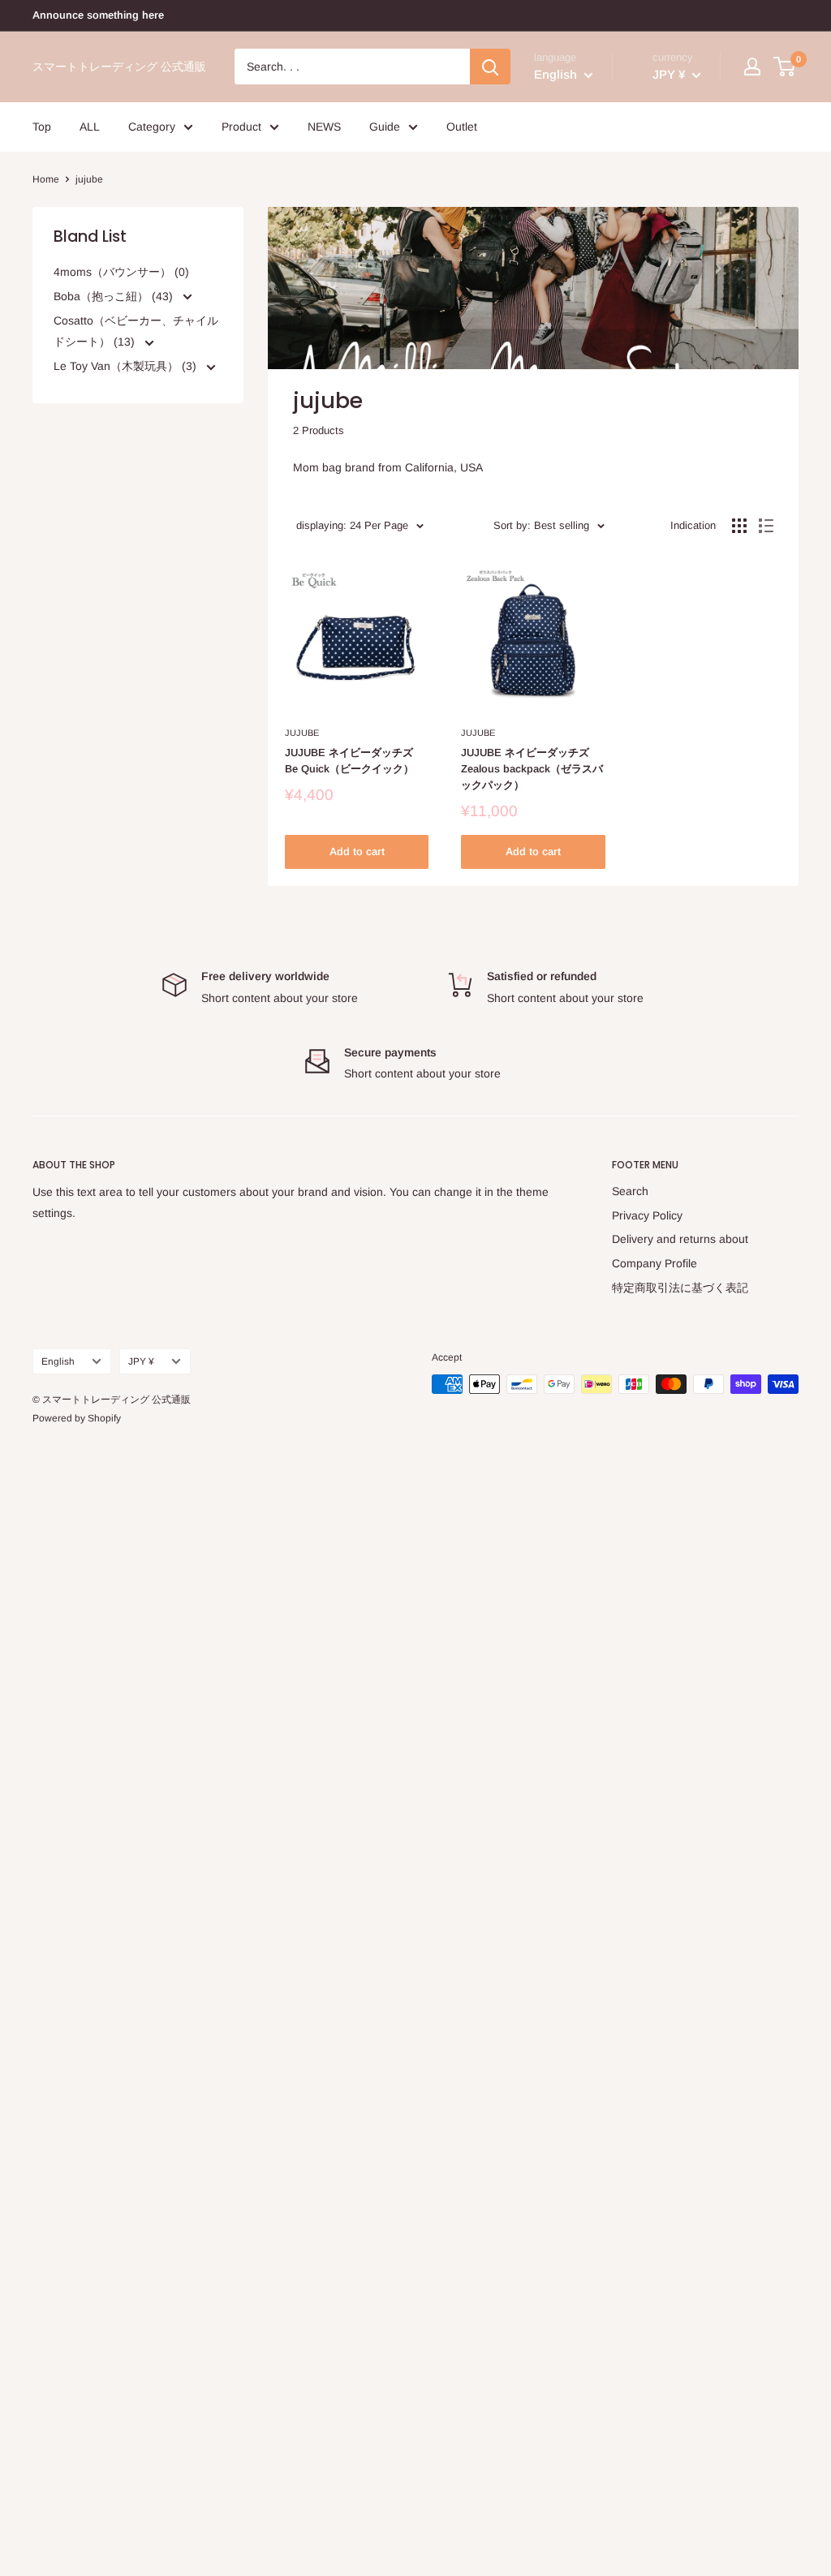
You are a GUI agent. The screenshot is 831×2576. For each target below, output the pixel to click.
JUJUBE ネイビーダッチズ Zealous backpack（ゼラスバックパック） (532, 769)
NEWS (324, 127)
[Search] (490, 67)
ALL (90, 127)
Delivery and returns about (680, 1239)
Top (42, 127)
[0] (785, 67)
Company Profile (654, 1263)
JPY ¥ (141, 1361)
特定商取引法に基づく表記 (680, 1288)
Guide (385, 127)
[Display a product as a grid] (739, 526)
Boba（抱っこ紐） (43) (115, 296)
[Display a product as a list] (766, 526)
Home (46, 179)
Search (630, 1191)
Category (152, 127)
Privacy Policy (647, 1215)
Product (241, 127)
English (58, 1361)
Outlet (462, 127)
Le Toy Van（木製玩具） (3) (127, 366)
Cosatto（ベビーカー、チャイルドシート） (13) (136, 331)
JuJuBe (302, 733)
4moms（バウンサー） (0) (121, 272)
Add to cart (357, 851)
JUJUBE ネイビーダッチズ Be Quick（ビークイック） (349, 761)
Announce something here (98, 15)
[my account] (752, 67)
